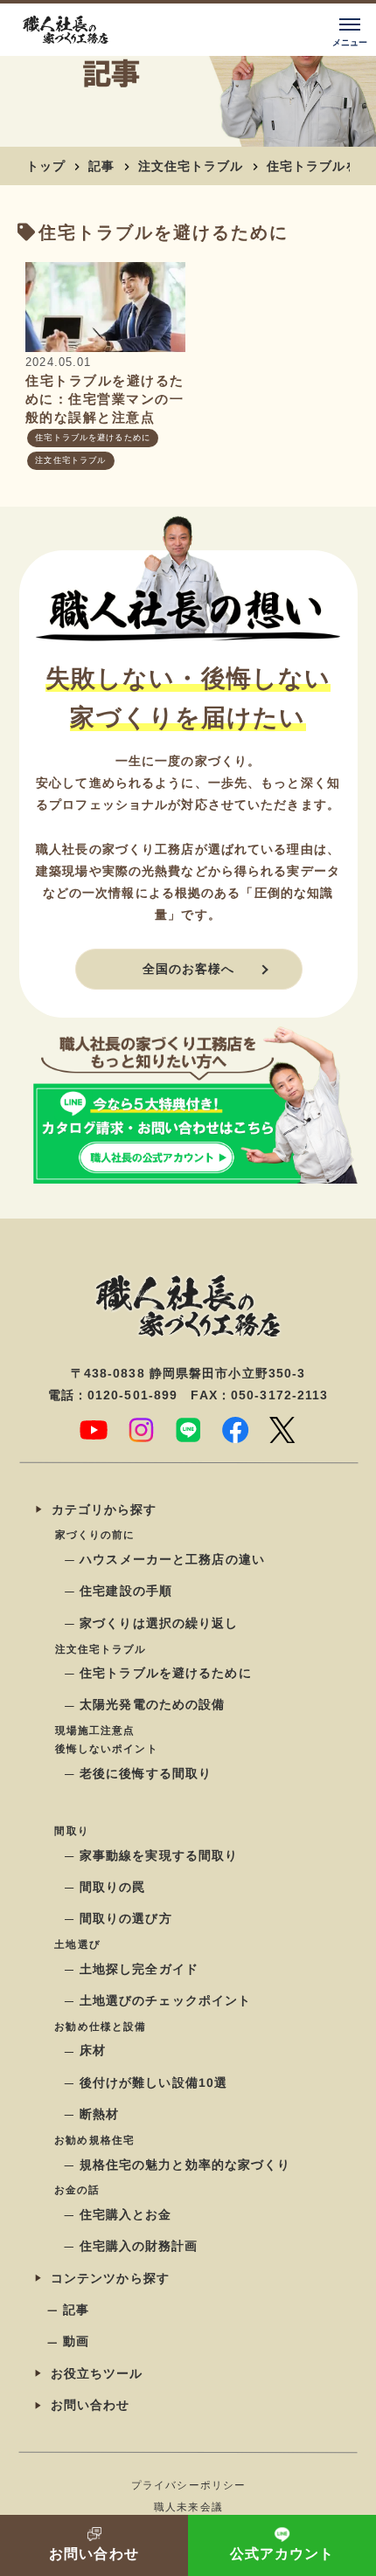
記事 (101, 166)
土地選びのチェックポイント (165, 2000)
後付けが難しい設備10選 (153, 2082)
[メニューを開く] (350, 30)
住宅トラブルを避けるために (94, 439)
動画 (75, 2342)
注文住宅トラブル (191, 166)
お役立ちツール (96, 2373)
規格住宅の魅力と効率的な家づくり (185, 2165)
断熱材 (98, 2114)
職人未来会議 (188, 2507)
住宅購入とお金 (125, 2214)
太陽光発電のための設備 (152, 1705)
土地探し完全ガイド (138, 1969)
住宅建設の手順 (126, 1592)
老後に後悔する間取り (145, 1773)
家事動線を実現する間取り (158, 1855)
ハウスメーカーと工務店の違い (172, 1559)
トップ (46, 166)
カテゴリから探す (104, 1509)
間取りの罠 (112, 1887)
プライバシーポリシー (188, 2485)
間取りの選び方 (125, 1919)
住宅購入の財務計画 (138, 2247)
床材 (92, 2051)
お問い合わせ (90, 2405)
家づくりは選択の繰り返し (159, 1623)
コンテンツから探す (109, 2278)
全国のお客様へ (188, 969)
